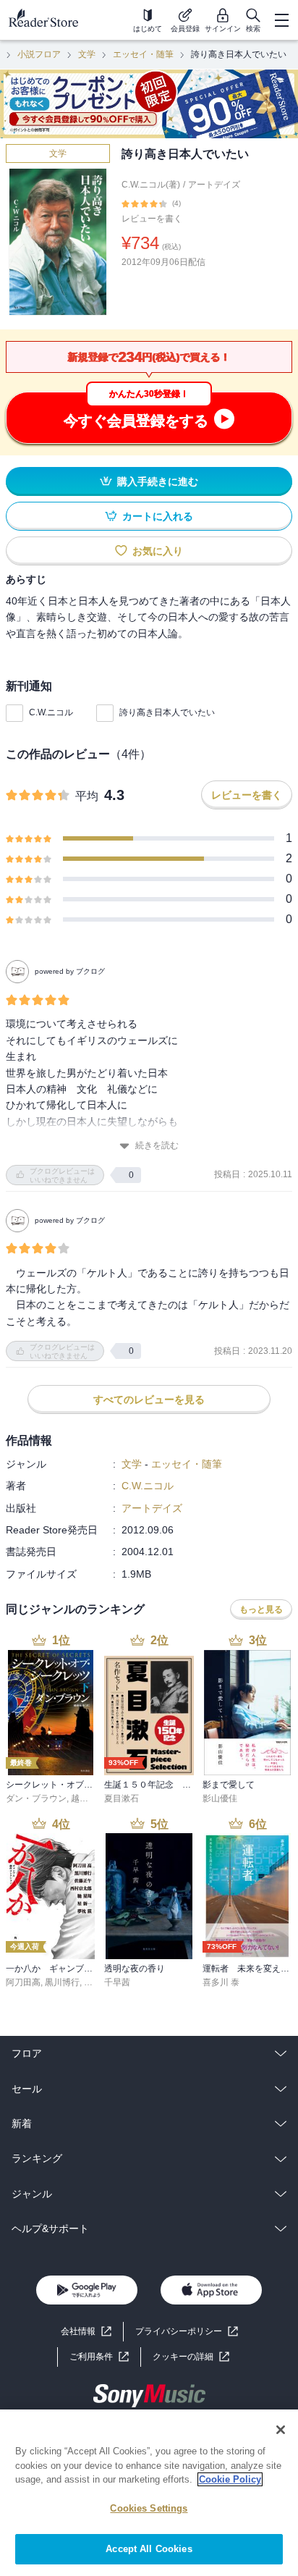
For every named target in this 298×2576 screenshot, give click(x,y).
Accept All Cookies (149, 2549)
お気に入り (158, 551)
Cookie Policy (230, 2479)
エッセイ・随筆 (143, 54)
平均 (87, 796)
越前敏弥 (88, 1798)
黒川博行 (62, 1982)
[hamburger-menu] (281, 20)
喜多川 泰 (221, 1982)
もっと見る (261, 1609)
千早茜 (117, 1982)
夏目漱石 (122, 1798)
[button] (191, 2357)
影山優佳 (220, 1798)
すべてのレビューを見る (149, 1399)
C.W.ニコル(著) (151, 185)
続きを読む (157, 1145)
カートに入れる (158, 516)
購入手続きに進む (158, 481)
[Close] (281, 2430)
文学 (87, 54)
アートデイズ (214, 185)
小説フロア (39, 54)
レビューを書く (152, 219)
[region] (149, 2493)
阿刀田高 (23, 1982)
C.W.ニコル (51, 712)
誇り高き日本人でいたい (167, 712)
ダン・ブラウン (36, 1798)
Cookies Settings (149, 2508)
